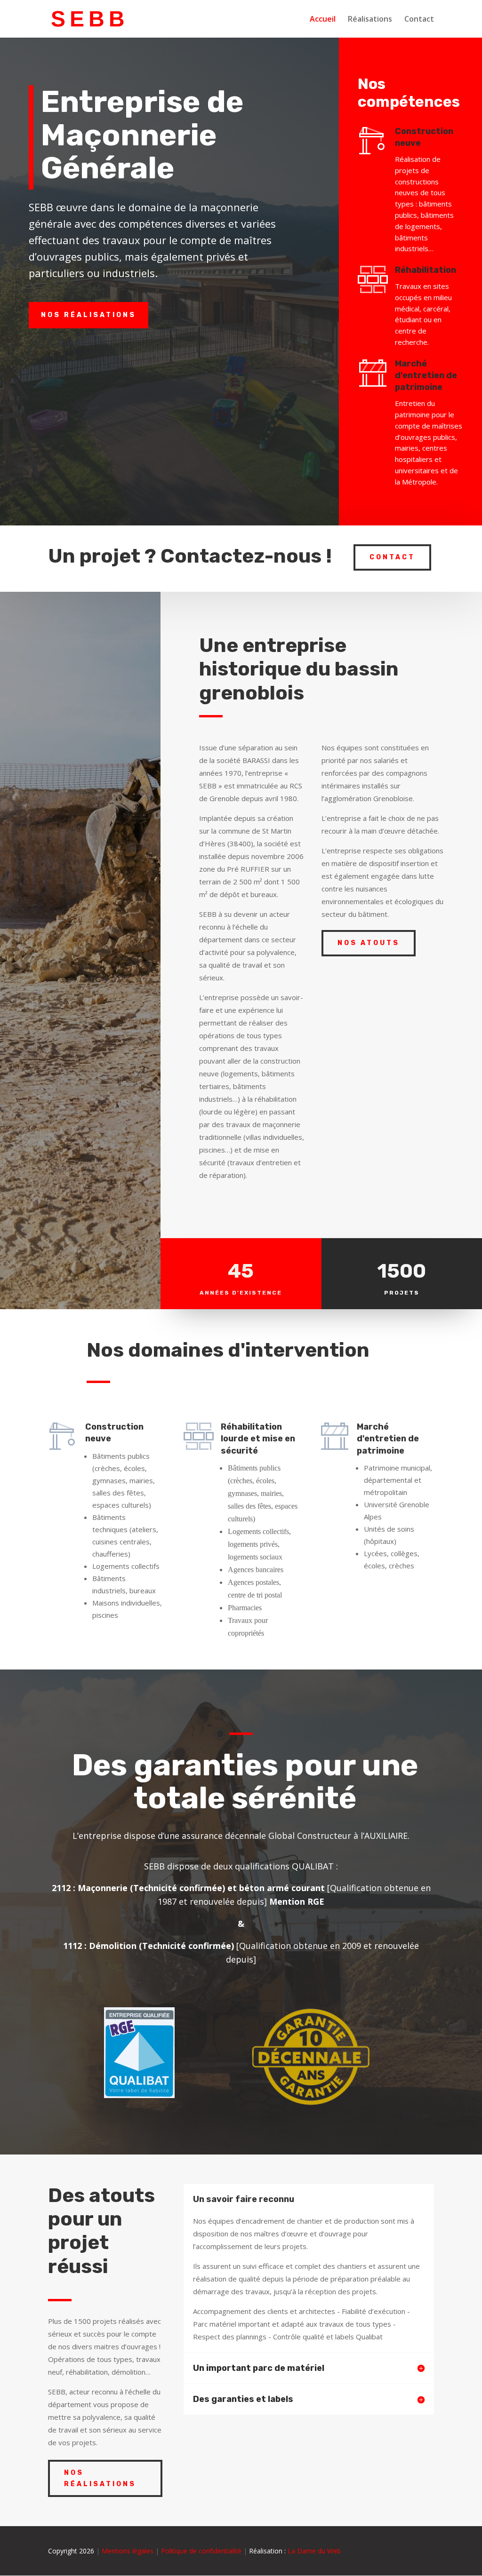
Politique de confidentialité (201, 2551)
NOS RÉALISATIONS (88, 315)
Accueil (323, 20)
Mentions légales (128, 2551)
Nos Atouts (369, 943)
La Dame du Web (314, 2551)
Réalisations (370, 20)
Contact (419, 20)
